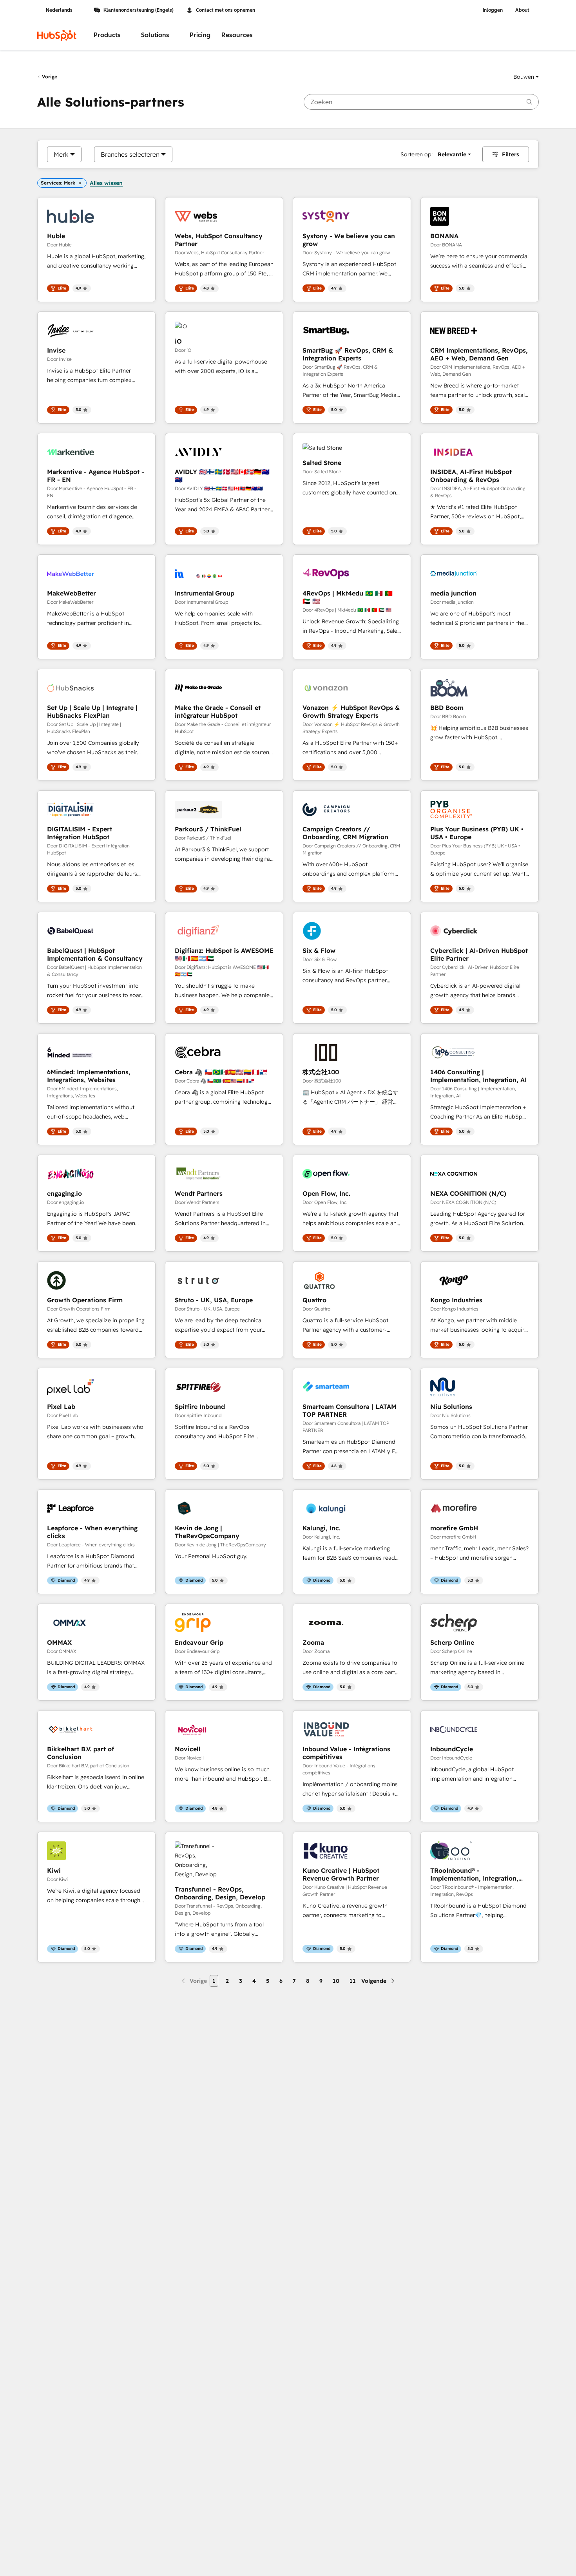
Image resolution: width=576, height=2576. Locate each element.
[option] (61, 154)
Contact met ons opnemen (226, 10)
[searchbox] (421, 102)
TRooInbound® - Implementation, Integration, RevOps (474, 1874)
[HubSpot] (57, 35)
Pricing (200, 35)
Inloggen (493, 10)
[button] (526, 77)
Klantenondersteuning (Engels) (139, 10)
